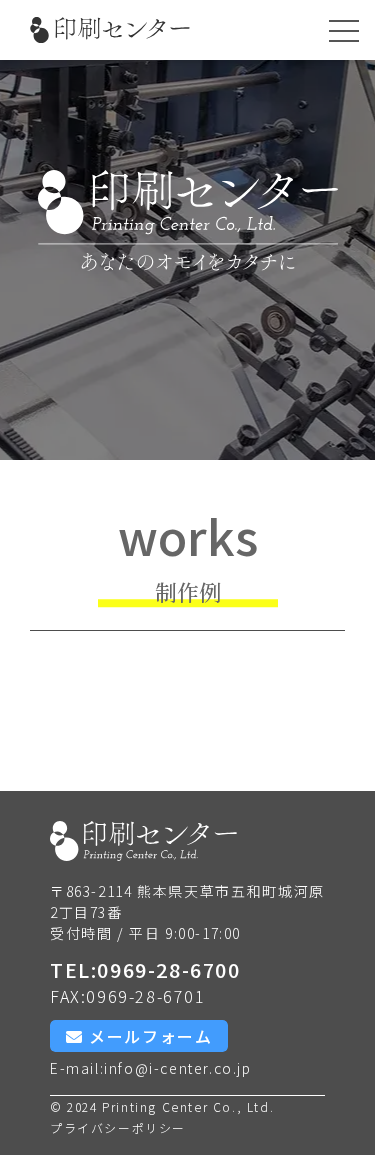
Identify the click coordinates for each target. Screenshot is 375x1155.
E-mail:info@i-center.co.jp (151, 1068)
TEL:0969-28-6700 (145, 972)
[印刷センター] (110, 30)
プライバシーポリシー (118, 1127)
